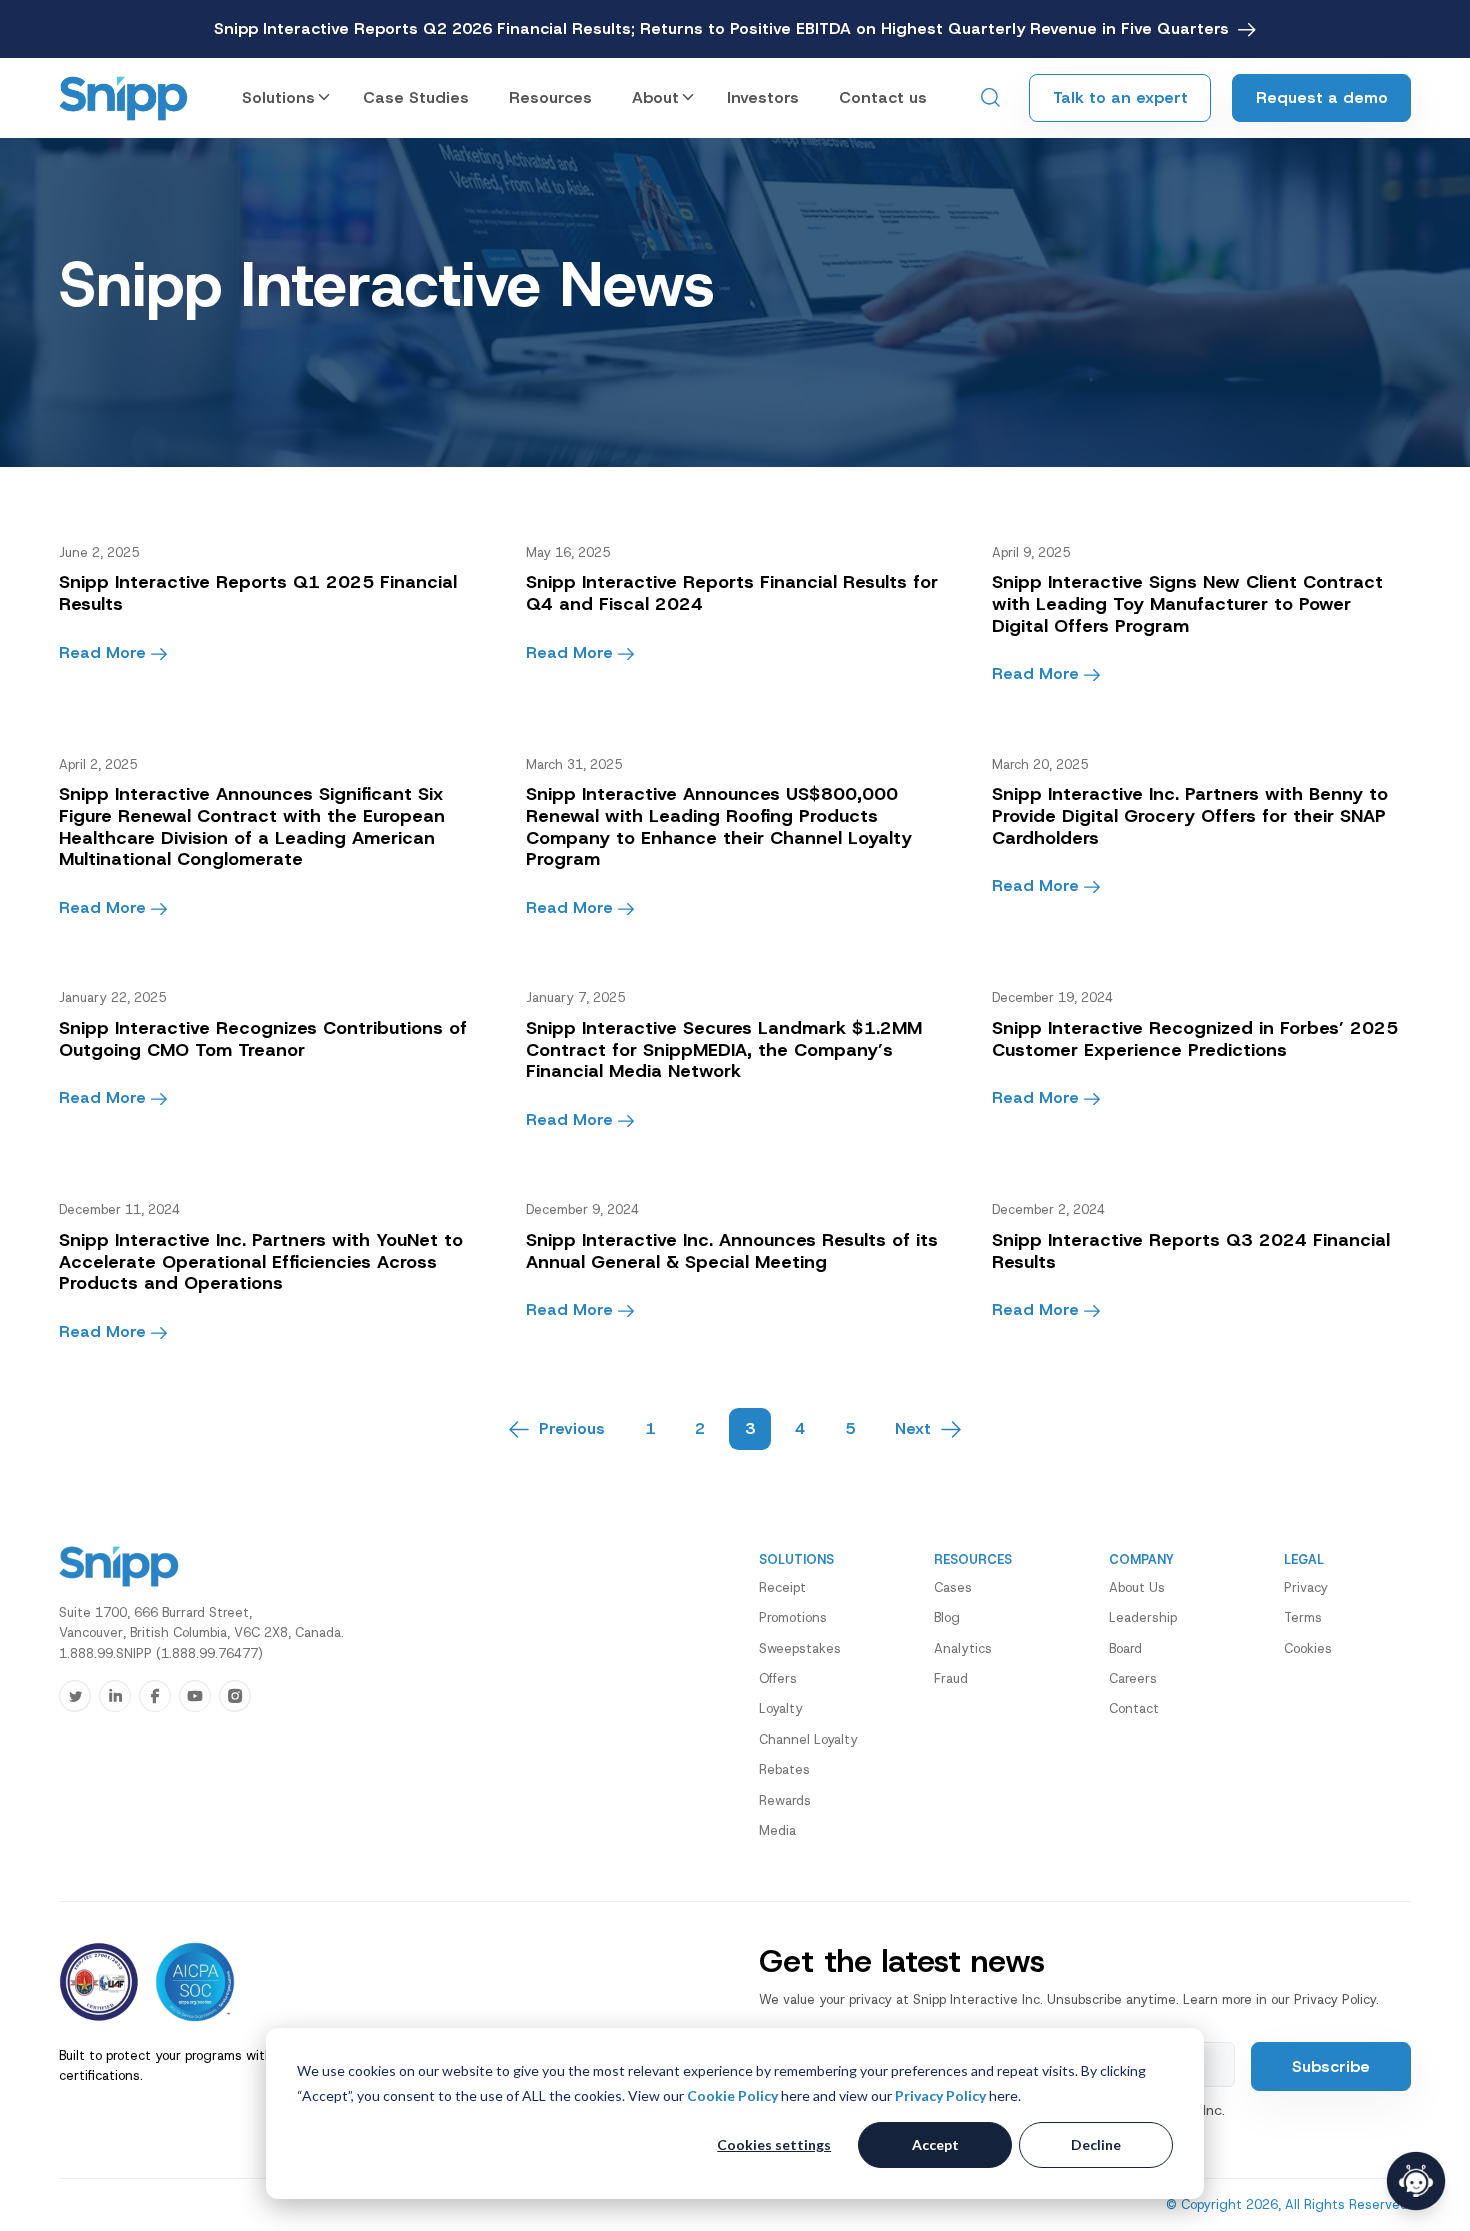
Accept (935, 2144)
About (655, 97)
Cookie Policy (732, 2095)
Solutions (278, 97)
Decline (1096, 2144)
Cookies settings (774, 2144)
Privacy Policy (940, 2095)
